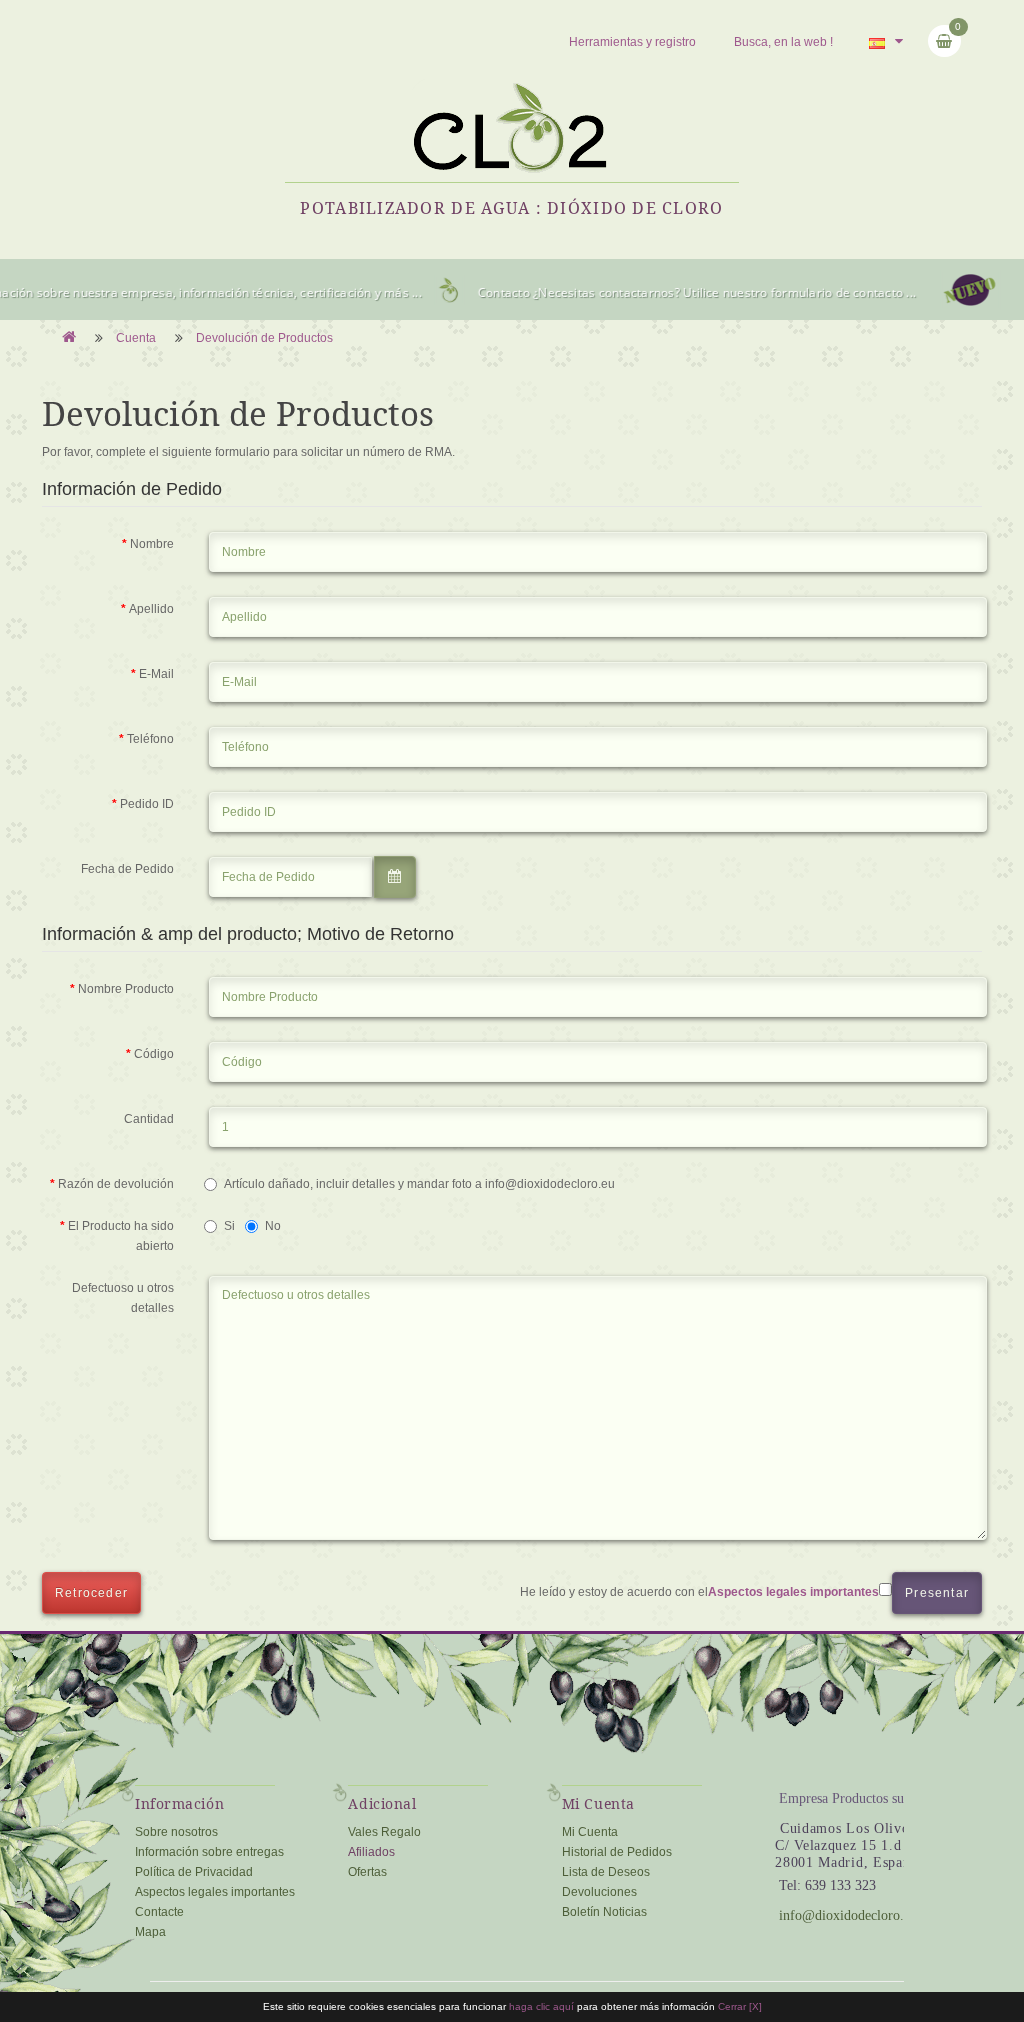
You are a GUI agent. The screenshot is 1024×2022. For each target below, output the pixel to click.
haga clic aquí (543, 2006)
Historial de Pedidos (617, 1852)
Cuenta (136, 338)
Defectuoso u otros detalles (123, 1298)
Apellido (151, 609)
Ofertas (367, 1872)
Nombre (152, 544)
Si (229, 1226)
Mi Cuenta (590, 1832)
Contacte (159, 1912)
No (273, 1226)
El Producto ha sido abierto (121, 1236)
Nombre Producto (126, 989)
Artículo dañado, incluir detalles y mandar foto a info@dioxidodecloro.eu (419, 1184)
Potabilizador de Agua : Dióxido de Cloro (511, 208)
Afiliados (371, 1852)
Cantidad (149, 1119)
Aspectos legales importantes (215, 1892)
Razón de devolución (116, 1184)
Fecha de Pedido (127, 869)
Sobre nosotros (176, 1832)
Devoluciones (599, 1892)
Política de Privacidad (194, 1872)
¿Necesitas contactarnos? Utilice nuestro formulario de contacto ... (708, 292)
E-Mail (156, 674)
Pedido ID (147, 804)
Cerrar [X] (740, 2006)
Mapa (150, 1932)
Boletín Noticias (604, 1912)
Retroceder (91, 1593)
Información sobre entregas (209, 1852)
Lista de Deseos (606, 1872)
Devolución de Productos (264, 338)
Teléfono (150, 739)
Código (154, 1054)
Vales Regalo (384, 1832)
